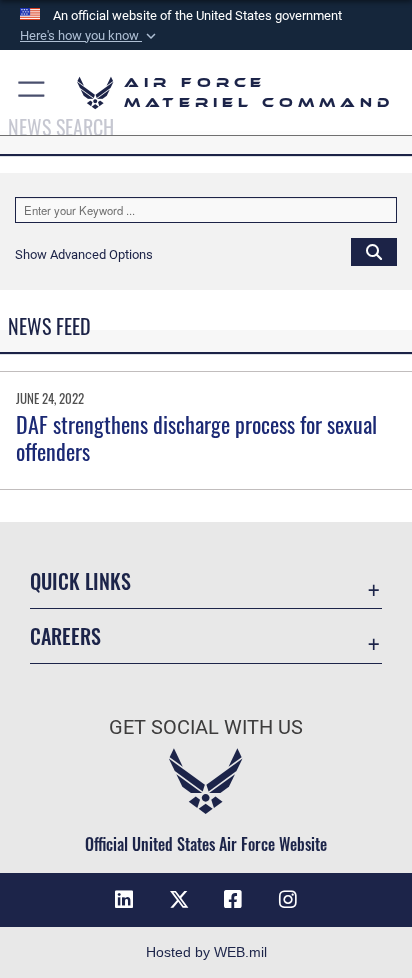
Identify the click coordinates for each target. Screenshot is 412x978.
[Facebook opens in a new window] (233, 900)
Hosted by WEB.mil (206, 952)
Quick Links (80, 581)
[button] (90, 36)
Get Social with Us (206, 727)
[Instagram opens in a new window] (288, 900)
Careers (65, 636)
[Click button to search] (374, 251)
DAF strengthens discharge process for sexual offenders (196, 437)
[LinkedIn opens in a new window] (124, 900)
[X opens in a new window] (179, 900)
